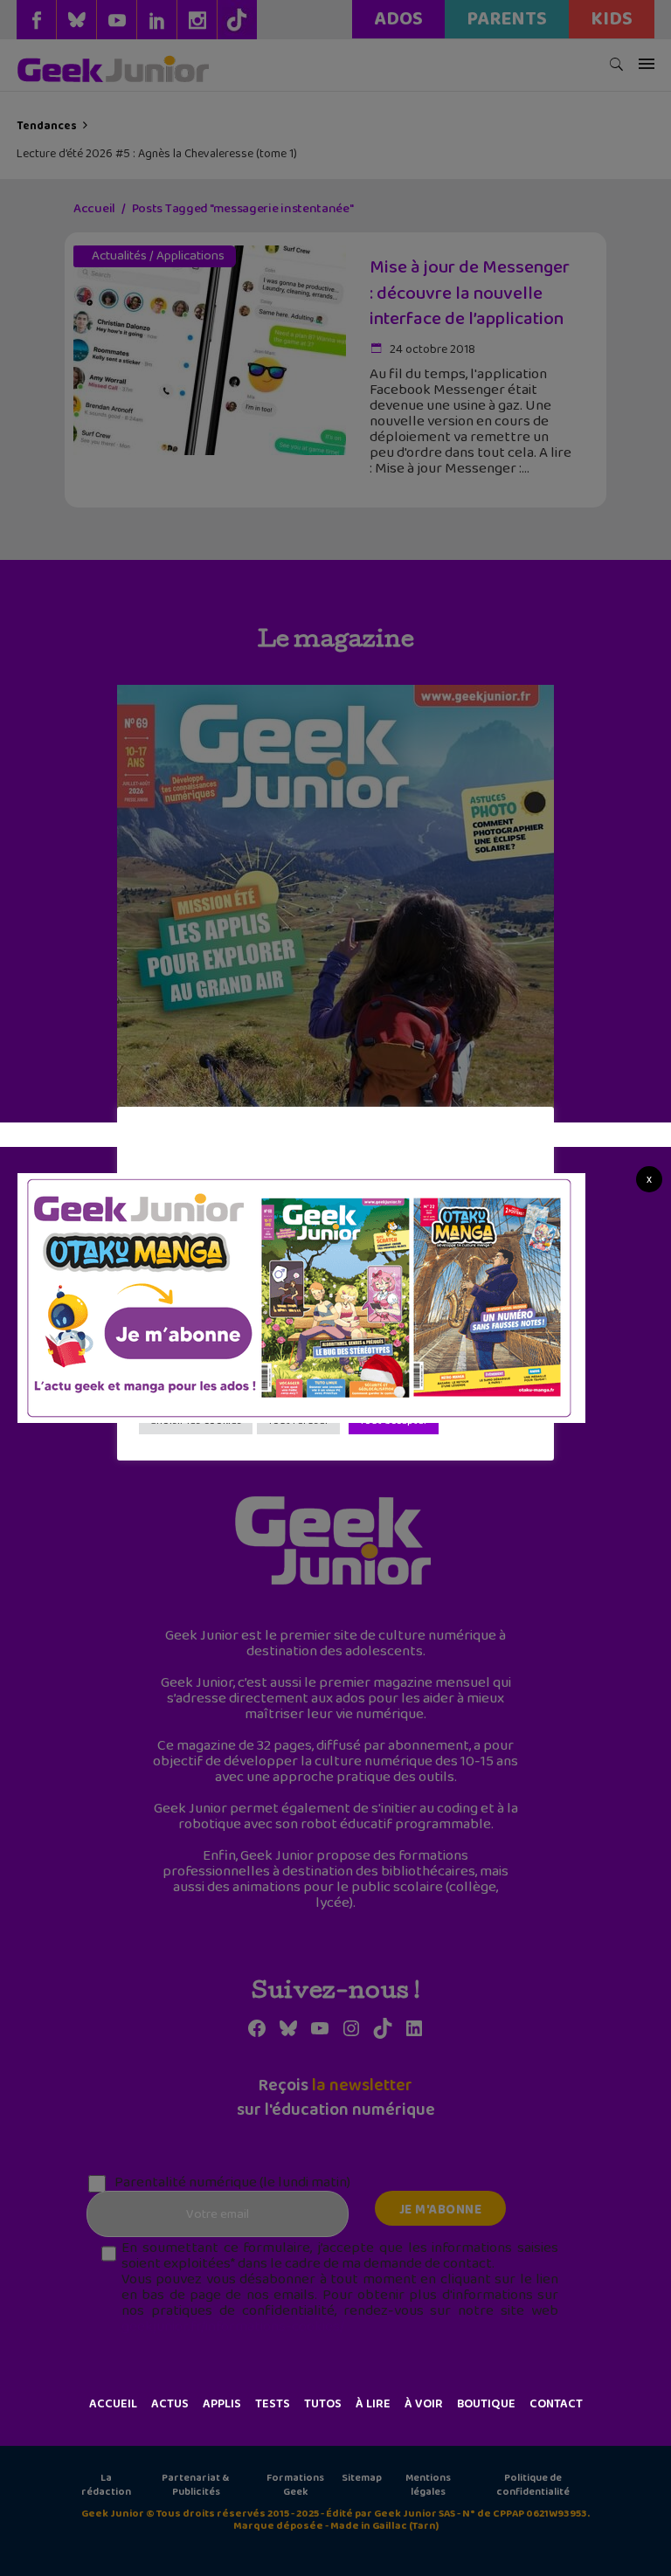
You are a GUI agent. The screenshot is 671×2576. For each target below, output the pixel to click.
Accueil (113, 2404)
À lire (373, 2404)
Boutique (486, 2404)
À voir (424, 2404)
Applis (222, 2404)
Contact (556, 2404)
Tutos (323, 2404)
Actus (170, 2404)
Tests (273, 2404)
